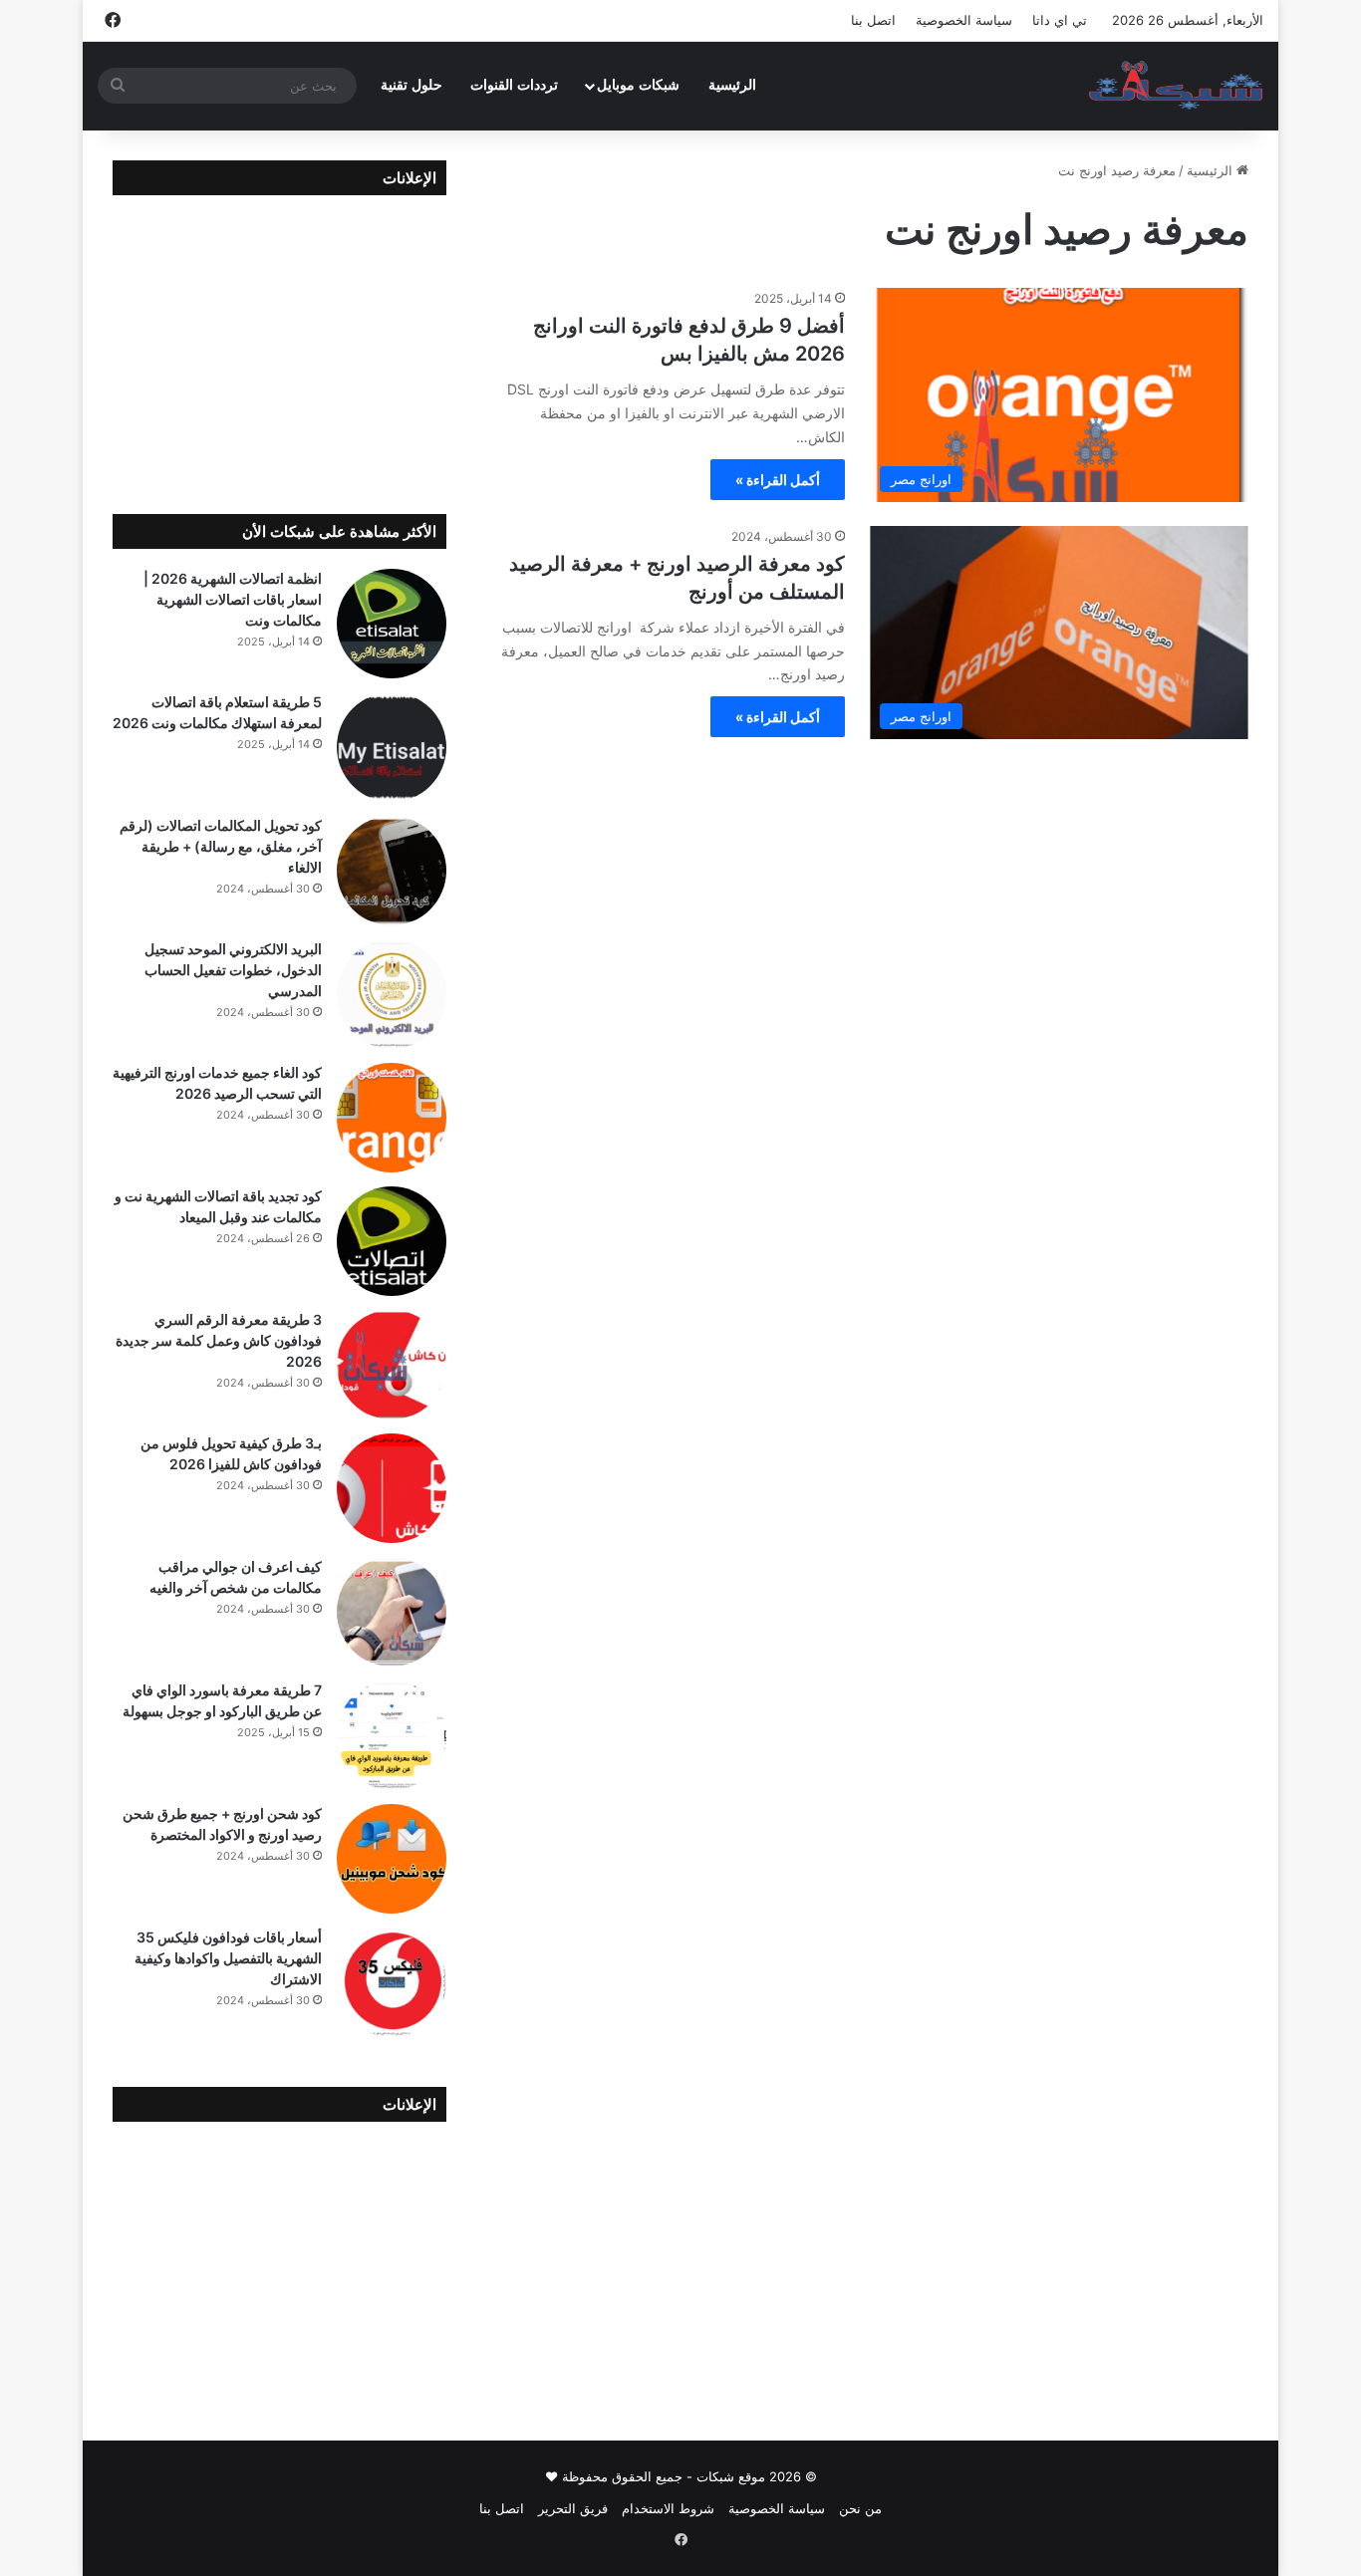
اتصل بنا (873, 20)
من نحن (860, 2508)
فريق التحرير (573, 2508)
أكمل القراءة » (778, 480)
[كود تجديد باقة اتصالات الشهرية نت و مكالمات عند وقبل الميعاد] (392, 1241)
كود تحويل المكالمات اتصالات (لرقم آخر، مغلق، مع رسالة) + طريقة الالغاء (221, 846)
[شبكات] (1176, 86)
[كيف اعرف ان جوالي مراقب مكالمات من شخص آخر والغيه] (392, 1612)
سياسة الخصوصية (964, 20)
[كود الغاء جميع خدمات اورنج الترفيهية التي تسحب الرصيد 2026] (392, 1118)
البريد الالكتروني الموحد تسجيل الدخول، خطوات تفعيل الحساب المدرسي (233, 970)
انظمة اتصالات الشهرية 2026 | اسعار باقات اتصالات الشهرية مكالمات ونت (233, 599)
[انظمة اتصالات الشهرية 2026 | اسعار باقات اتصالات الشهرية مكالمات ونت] (392, 624)
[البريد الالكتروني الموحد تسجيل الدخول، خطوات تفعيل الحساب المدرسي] (392, 994)
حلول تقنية (411, 85)
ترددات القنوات (514, 85)
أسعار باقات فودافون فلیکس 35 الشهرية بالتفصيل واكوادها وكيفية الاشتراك (228, 1958)
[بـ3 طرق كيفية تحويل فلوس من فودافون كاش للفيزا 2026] (392, 1488)
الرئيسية (732, 85)
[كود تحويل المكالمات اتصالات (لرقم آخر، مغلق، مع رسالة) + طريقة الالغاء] (392, 871)
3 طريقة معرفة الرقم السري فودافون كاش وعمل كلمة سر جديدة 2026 (219, 1340)
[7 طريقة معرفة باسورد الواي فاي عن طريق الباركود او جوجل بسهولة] (392, 1735)
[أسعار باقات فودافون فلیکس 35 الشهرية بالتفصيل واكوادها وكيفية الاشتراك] (392, 1982)
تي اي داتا (1060, 20)
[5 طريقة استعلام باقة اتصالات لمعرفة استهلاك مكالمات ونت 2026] (392, 747)
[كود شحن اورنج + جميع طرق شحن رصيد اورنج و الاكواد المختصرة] (392, 1859)
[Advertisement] (279, 340)
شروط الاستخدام (668, 2508)
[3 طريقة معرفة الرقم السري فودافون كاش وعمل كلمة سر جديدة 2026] (392, 1365)
